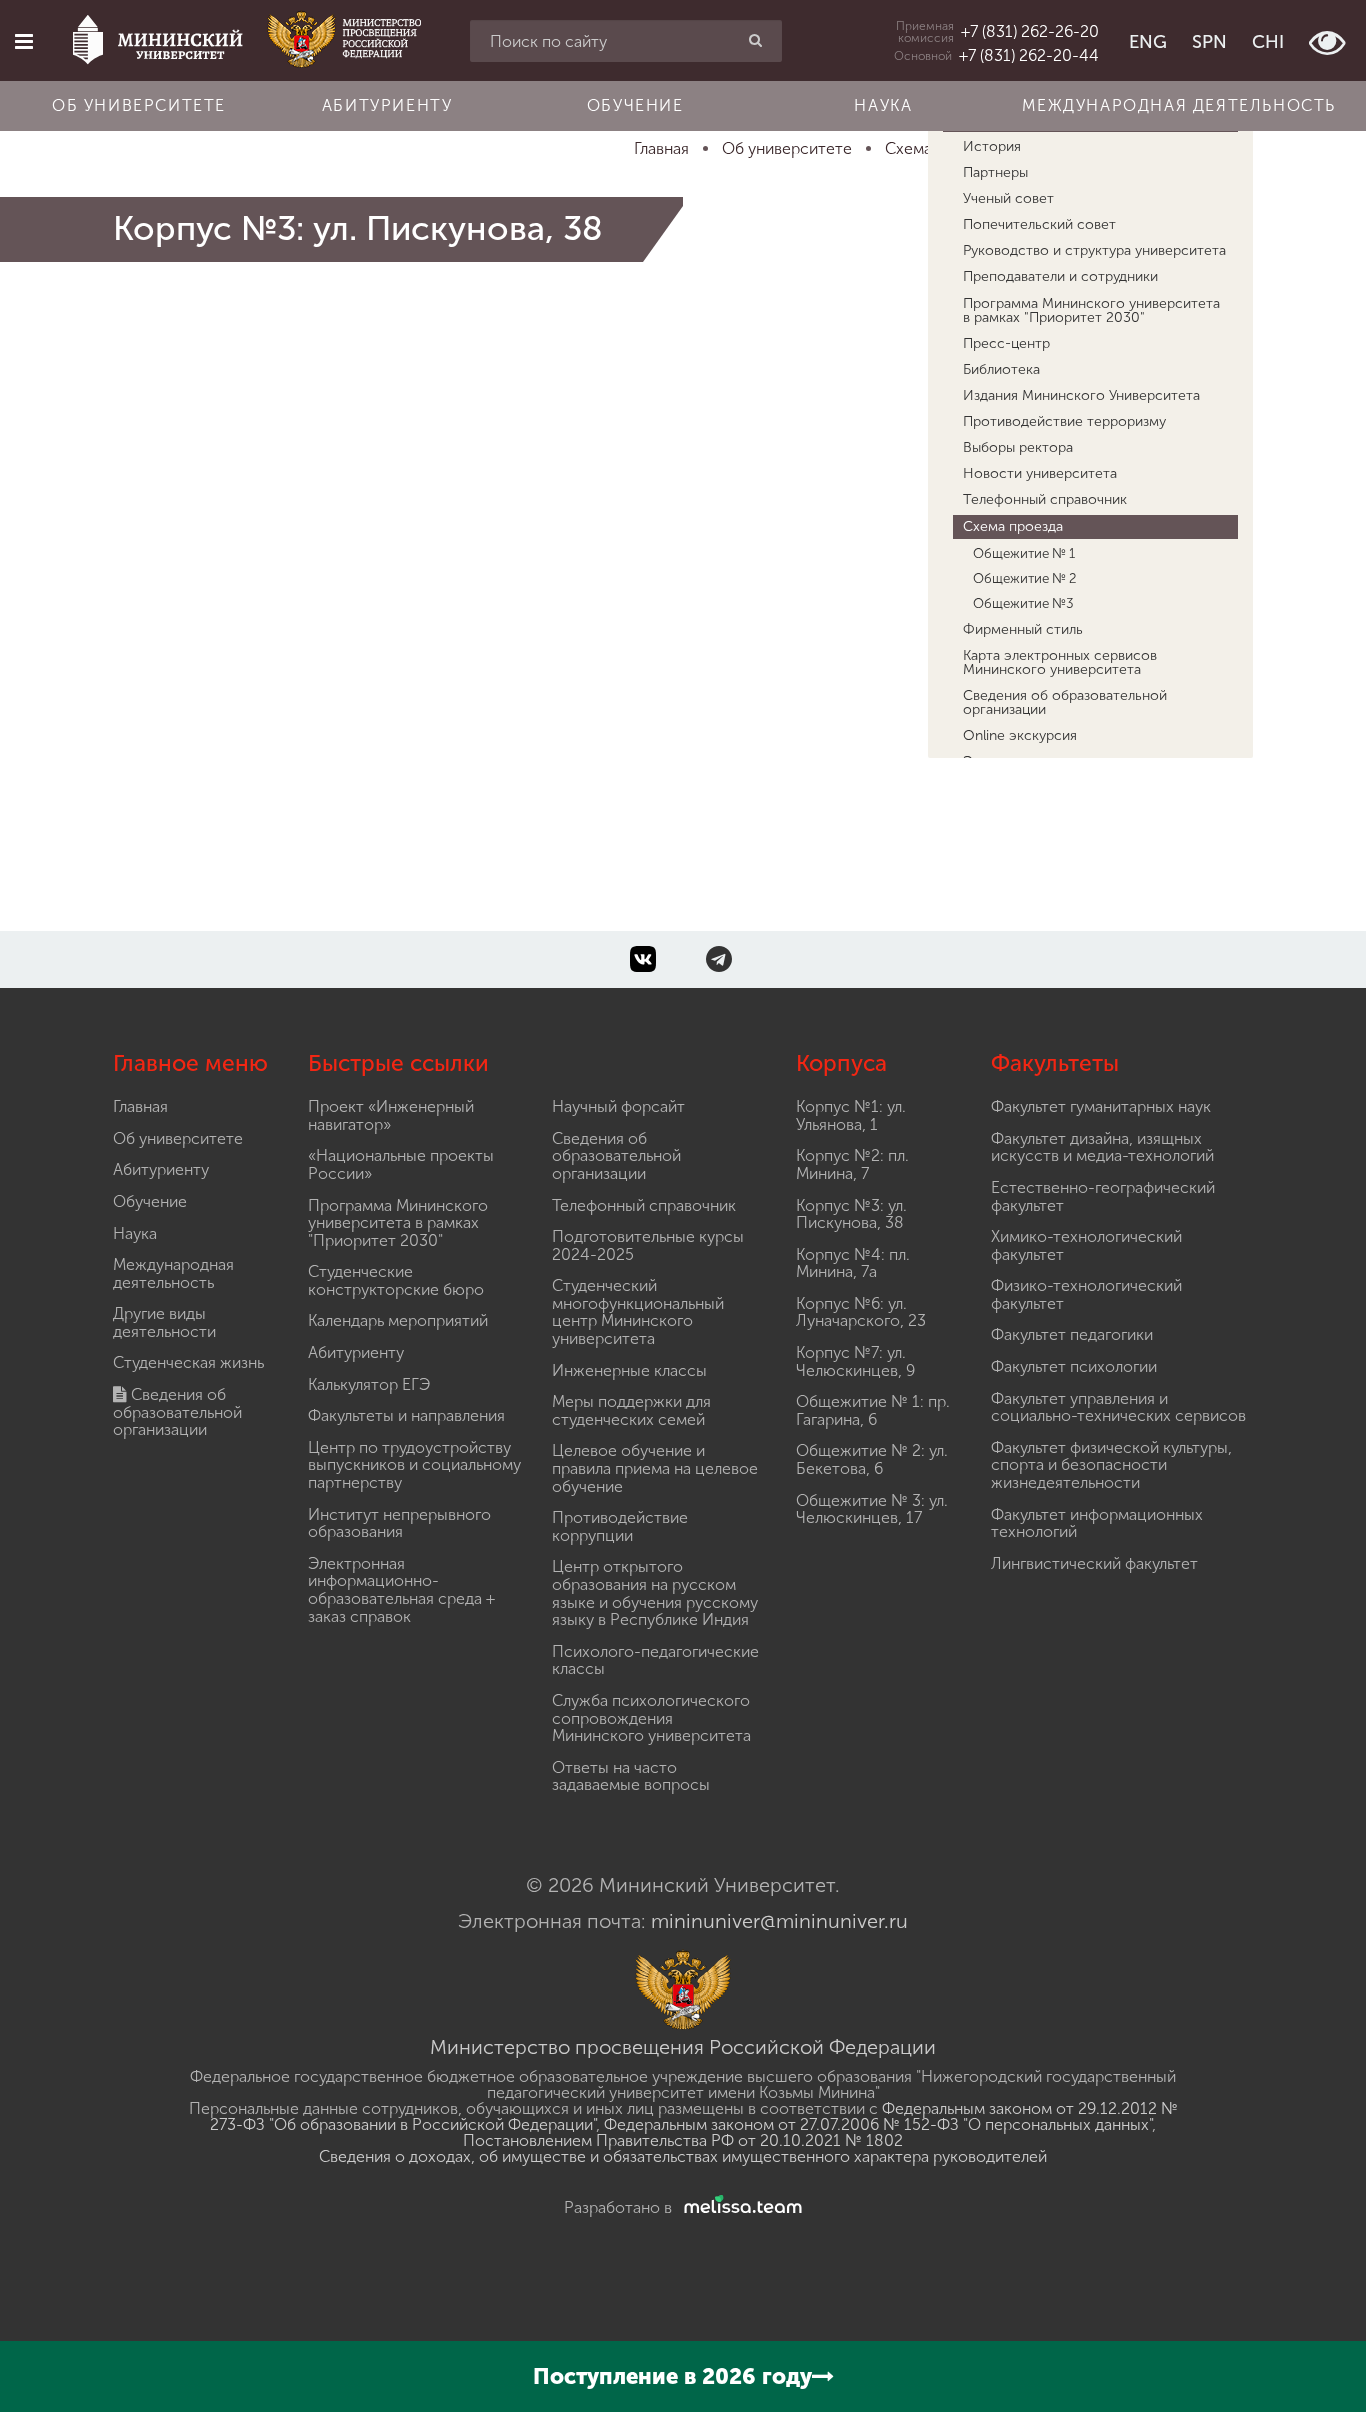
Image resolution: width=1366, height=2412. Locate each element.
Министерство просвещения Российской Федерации (683, 2047)
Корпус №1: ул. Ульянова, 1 (851, 1115)
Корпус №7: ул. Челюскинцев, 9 (855, 1361)
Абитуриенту (387, 105)
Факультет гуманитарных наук (1101, 1106)
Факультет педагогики (1072, 1334)
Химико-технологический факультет (1086, 1245)
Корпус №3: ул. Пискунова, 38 (851, 1214)
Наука (883, 105)
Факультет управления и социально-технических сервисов (1118, 1407)
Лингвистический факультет (1094, 1563)
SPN (1209, 42)
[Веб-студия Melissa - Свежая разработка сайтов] (739, 2207)
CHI (1268, 42)
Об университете (139, 105)
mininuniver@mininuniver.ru (779, 1921)
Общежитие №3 (1023, 603)
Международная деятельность (1179, 105)
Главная (140, 1106)
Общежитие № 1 (1024, 553)
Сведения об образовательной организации (177, 1412)
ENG (1148, 42)
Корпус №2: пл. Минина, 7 (852, 1164)
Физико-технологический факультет (1086, 1294)
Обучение (635, 105)
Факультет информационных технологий (1097, 1523)
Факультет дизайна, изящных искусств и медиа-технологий (1102, 1147)
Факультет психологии (1074, 1366)
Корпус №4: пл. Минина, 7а (853, 1263)
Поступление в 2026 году (672, 2376)
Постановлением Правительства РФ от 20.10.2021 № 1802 (683, 2140)
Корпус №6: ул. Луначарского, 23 (861, 1312)
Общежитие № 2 (1025, 578)
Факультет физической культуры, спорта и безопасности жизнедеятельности (1111, 1465)
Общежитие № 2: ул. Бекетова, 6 (872, 1459)
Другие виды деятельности (164, 1322)
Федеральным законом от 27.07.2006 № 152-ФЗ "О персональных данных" (878, 2124)
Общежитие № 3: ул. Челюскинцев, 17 (872, 1509)
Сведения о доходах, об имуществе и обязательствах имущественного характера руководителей (683, 2156)
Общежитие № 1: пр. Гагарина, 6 (873, 1410)
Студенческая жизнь (188, 1362)
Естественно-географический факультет (1103, 1196)
